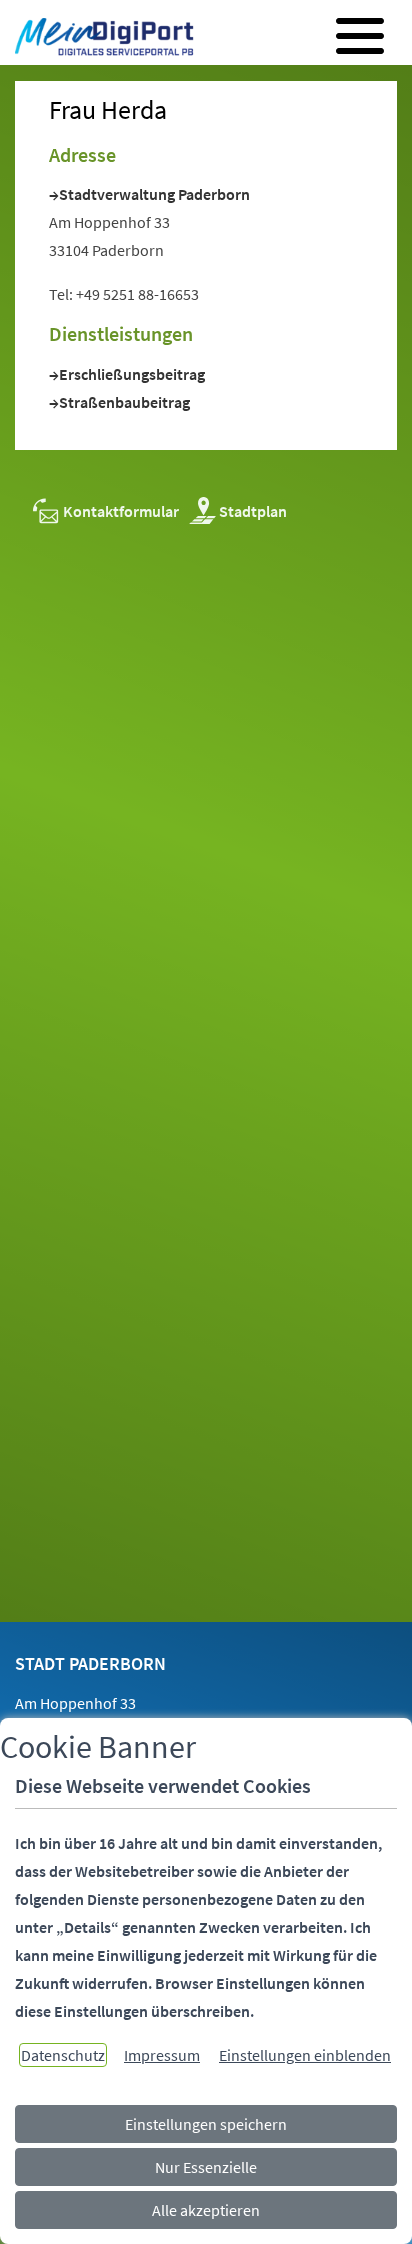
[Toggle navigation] (360, 36)
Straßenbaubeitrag (124, 402)
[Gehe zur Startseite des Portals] (99, 39)
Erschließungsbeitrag (132, 374)
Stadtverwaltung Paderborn (154, 194)
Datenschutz (63, 2055)
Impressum (162, 2055)
